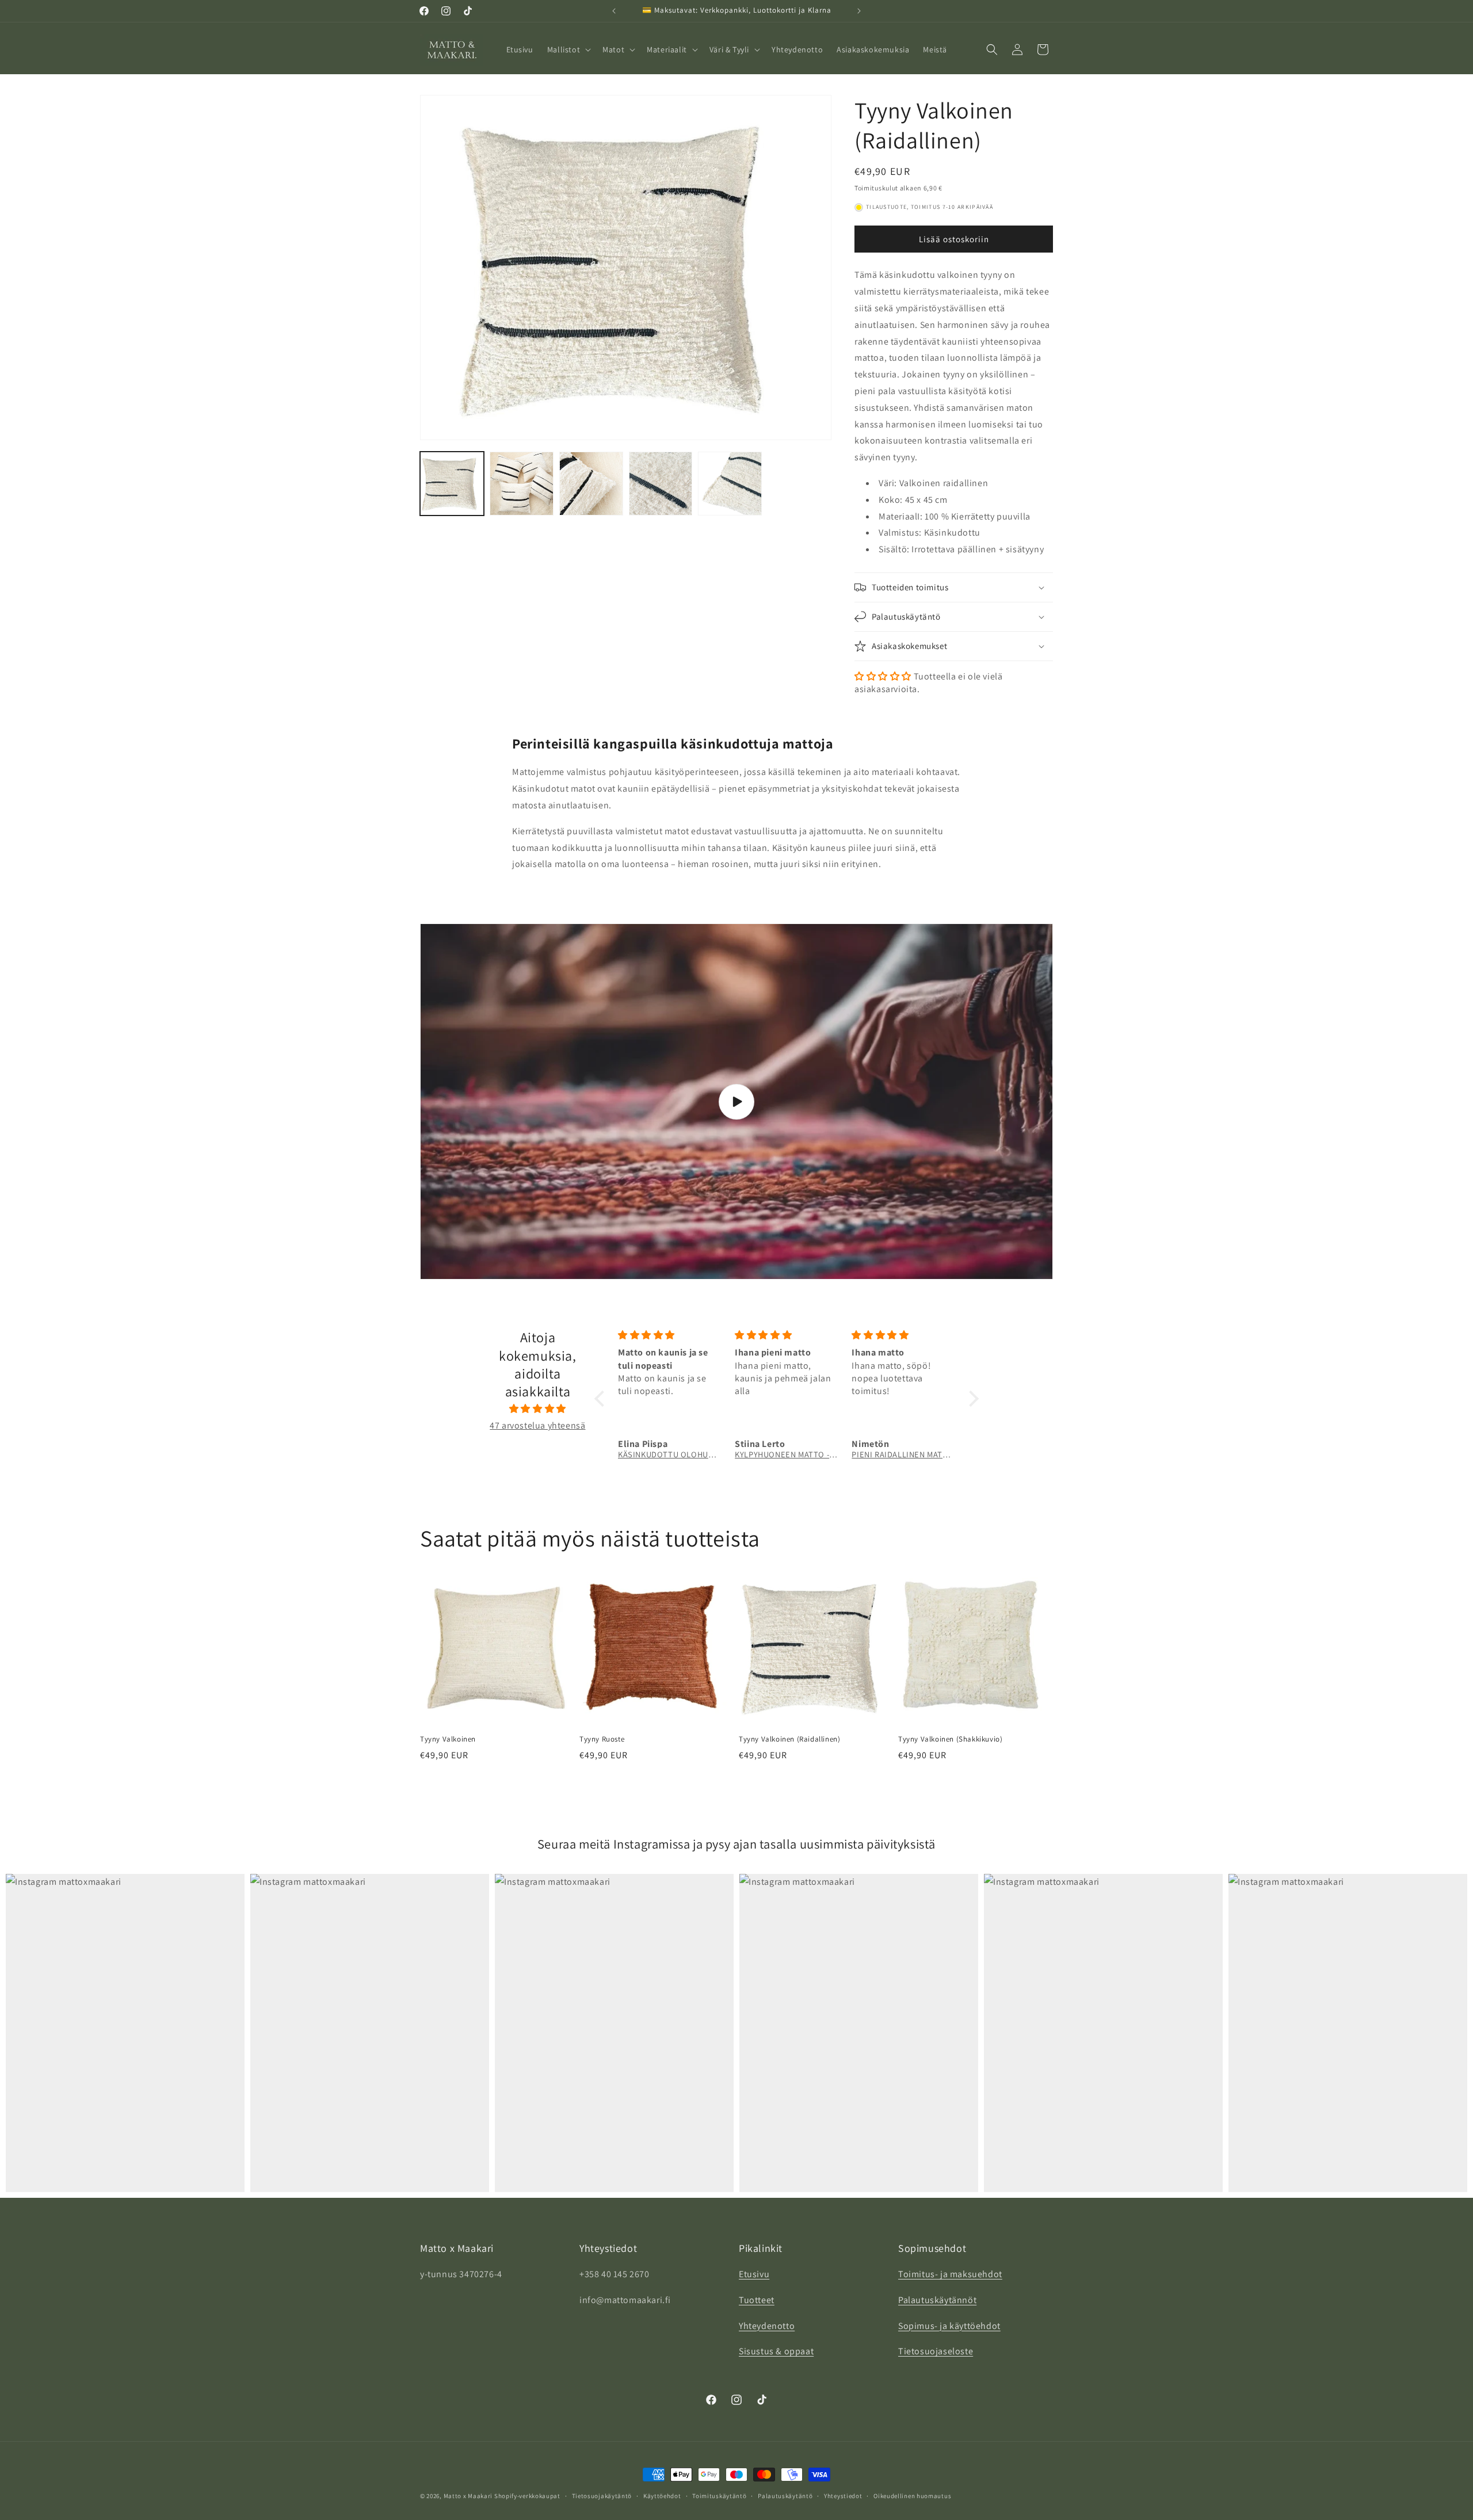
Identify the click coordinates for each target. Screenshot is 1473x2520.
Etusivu (754, 2274)
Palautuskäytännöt (937, 2300)
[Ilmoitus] (859, 11)
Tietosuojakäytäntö (602, 2495)
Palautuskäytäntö (785, 2495)
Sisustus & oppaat (776, 2352)
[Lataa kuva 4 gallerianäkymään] (661, 484)
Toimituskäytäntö (719, 2495)
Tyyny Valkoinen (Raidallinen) (789, 1739)
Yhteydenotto (767, 2326)
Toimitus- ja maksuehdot (950, 2274)
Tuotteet (757, 2300)
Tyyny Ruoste (602, 1739)
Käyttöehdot (662, 2495)
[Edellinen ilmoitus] (614, 11)
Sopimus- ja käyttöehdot (949, 2326)
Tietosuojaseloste (936, 2352)
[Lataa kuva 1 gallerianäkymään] (452, 484)
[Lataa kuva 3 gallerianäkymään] (591, 484)
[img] (538, 1408)
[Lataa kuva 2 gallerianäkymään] (522, 484)
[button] (568, 49)
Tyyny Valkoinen (448, 1739)
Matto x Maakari (469, 2496)
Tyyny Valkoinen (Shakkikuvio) (950, 1739)
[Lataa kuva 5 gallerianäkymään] (730, 484)
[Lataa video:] (736, 1102)
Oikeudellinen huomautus (912, 2495)
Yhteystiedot (843, 2495)
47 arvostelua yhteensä (537, 1425)
